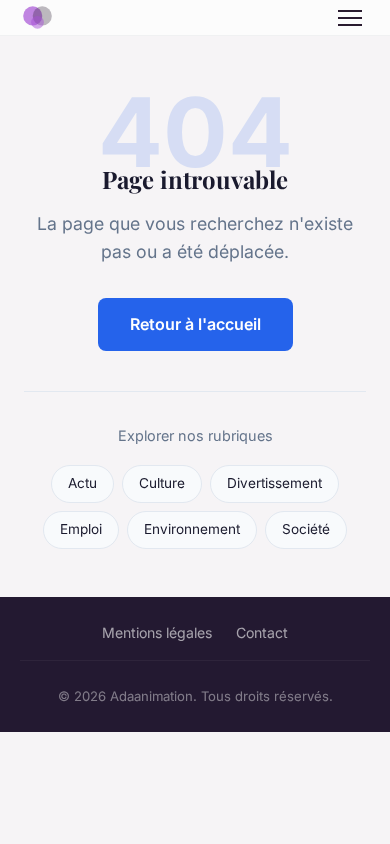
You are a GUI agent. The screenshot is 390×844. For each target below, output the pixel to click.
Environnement (192, 529)
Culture (162, 483)
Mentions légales (157, 632)
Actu (82, 483)
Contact (262, 632)
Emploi (81, 529)
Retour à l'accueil (195, 324)
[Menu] (350, 18)
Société (306, 529)
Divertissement (274, 483)
